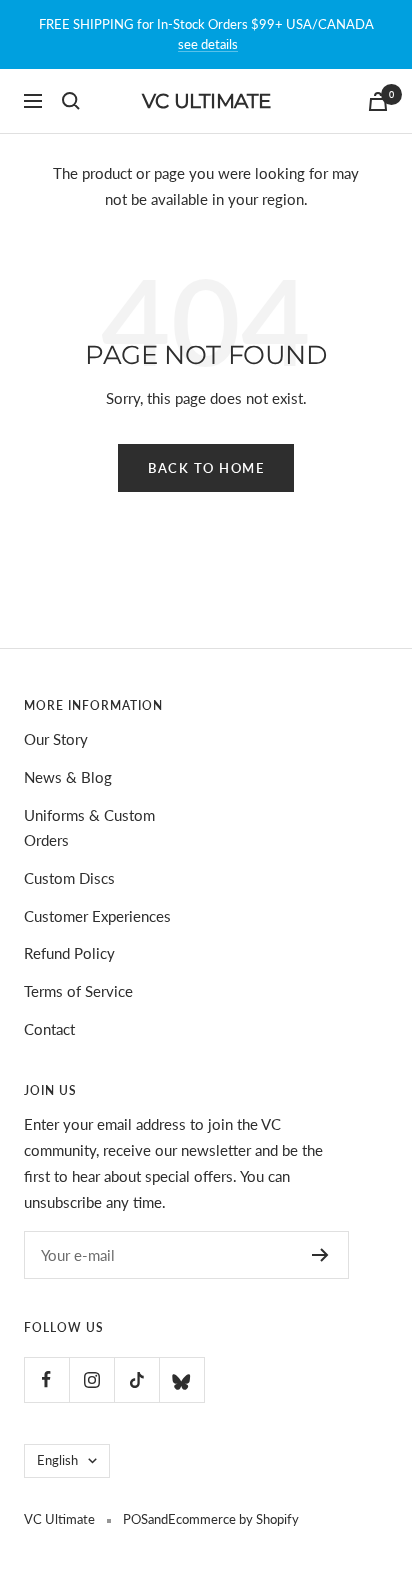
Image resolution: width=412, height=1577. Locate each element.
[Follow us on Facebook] (46, 1379)
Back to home (206, 468)
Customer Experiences (97, 916)
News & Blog (68, 777)
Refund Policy (69, 953)
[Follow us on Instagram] (91, 1379)
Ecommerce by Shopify (233, 1519)
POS (135, 1519)
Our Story (56, 739)
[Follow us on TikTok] (136, 1379)
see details (208, 44)
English (57, 1460)
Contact (49, 1029)
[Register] (320, 1255)
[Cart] (378, 101)
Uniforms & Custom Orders (89, 828)
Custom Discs (69, 878)
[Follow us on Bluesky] (181, 1379)
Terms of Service (78, 991)
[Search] (71, 101)
